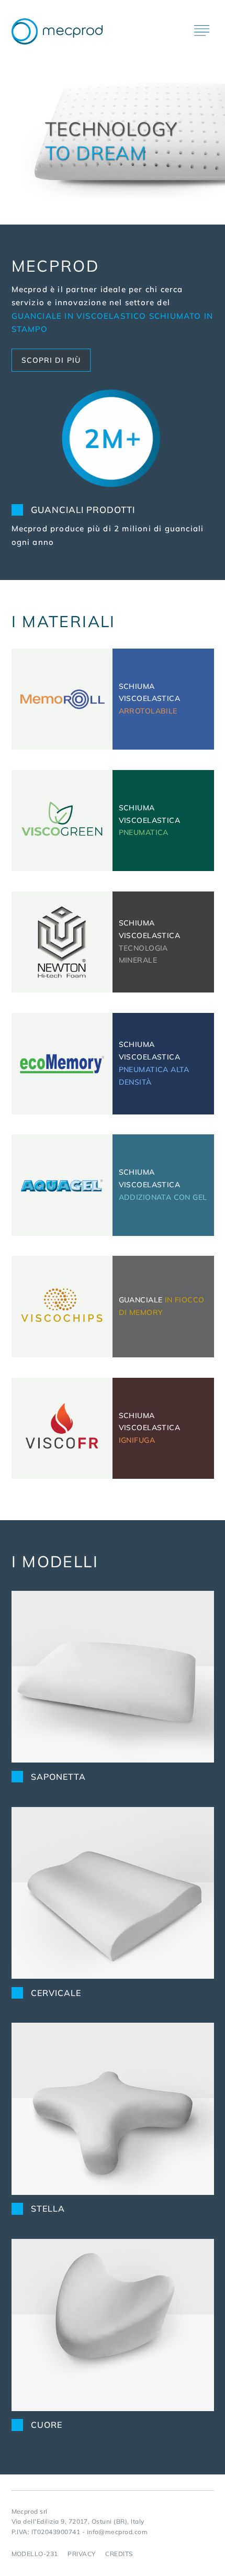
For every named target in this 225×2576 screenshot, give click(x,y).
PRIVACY (81, 2554)
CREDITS (119, 2554)
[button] (202, 23)
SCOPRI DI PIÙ (51, 360)
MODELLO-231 (35, 2554)
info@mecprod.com (117, 2532)
